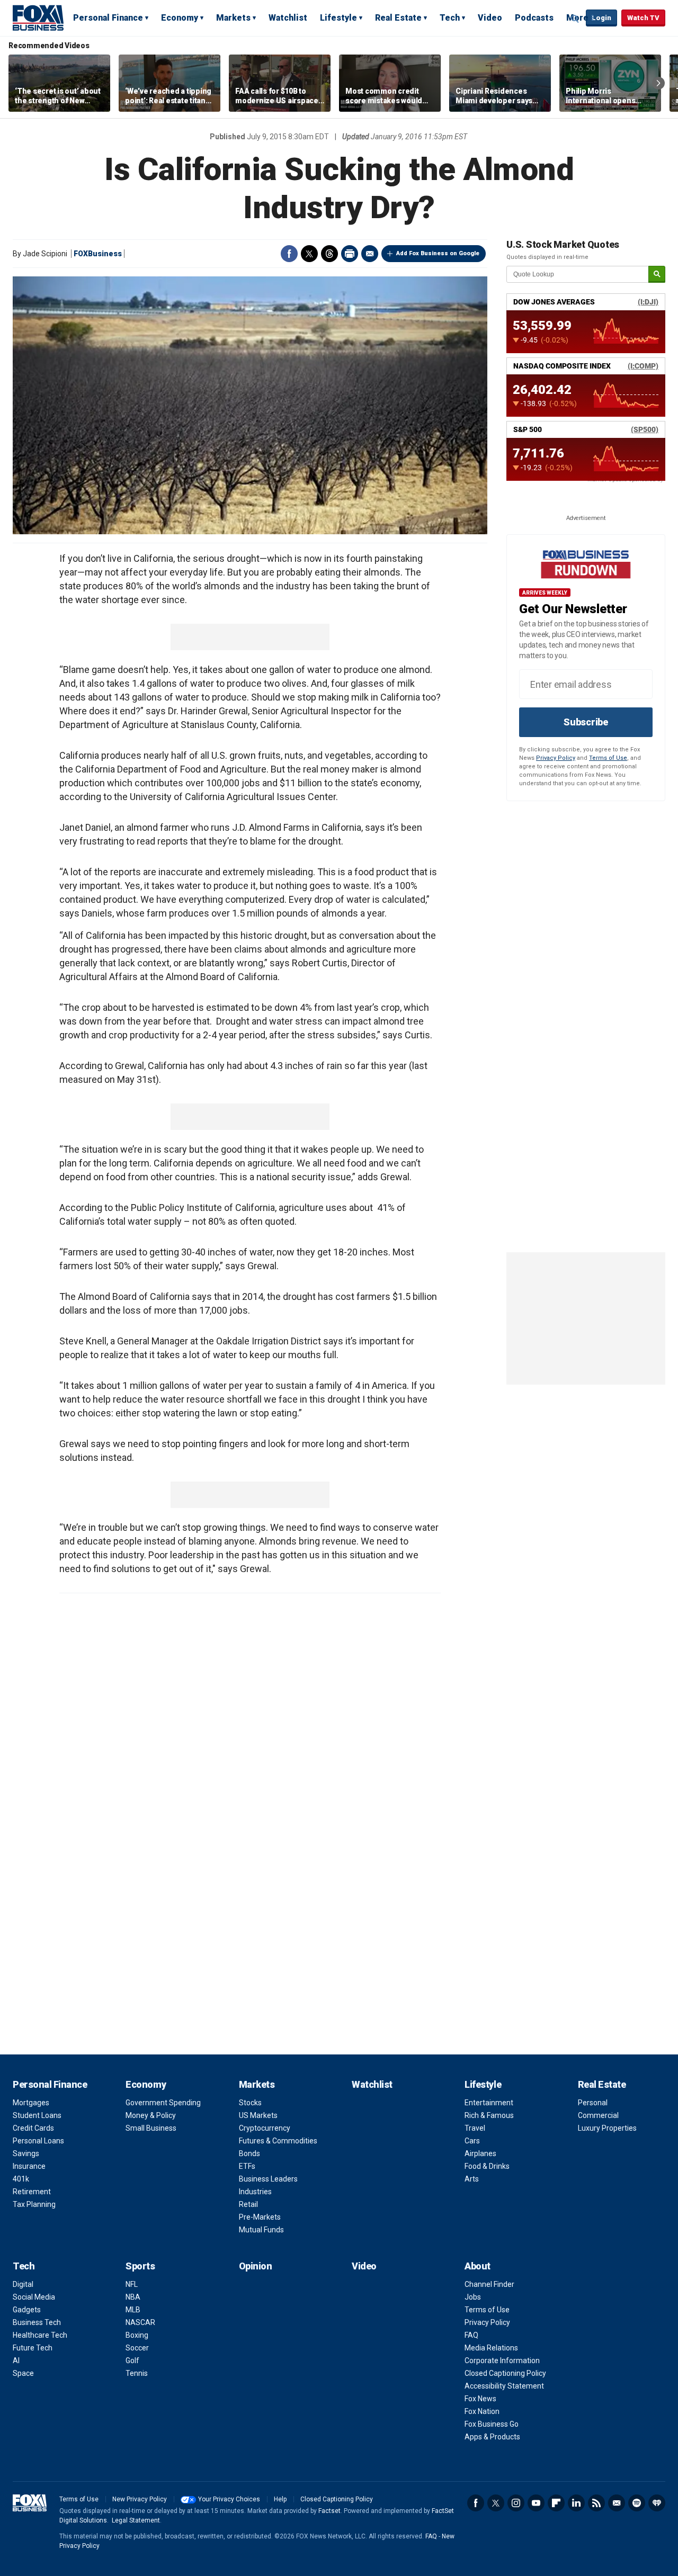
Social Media (34, 2297)
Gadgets (27, 2310)
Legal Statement (136, 2520)
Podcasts (534, 18)
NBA (133, 2297)
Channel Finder (489, 2284)
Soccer (137, 2348)
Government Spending (163, 2103)
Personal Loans (38, 2141)
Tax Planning (34, 2204)
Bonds (249, 2153)
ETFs (247, 2166)
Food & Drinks (487, 2166)
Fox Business (38, 17)
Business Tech (37, 2322)
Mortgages (31, 2103)
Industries (255, 2192)
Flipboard (556, 2503)
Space (23, 2373)
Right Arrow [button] (658, 83)
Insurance (29, 2166)
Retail (248, 2204)
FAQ (471, 2335)
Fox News (480, 2399)
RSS (596, 2503)
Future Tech (33, 2348)
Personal (593, 2103)
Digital (23, 2284)
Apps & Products (492, 2437)
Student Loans (37, 2115)
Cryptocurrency (265, 2128)
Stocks (250, 2103)
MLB (133, 2310)
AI (16, 2360)
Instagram (516, 2503)
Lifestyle (338, 18)
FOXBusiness (98, 254)
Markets (233, 18)
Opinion (256, 2266)
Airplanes (480, 2153)
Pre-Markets (260, 2217)
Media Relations (491, 2348)
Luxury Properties (607, 2128)
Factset (329, 2511)
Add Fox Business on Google (438, 253)
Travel (475, 2128)
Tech (450, 18)
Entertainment (489, 2103)
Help (280, 2499)
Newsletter (617, 2503)
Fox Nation (482, 2411)
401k (21, 2179)
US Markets (258, 2115)
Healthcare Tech (40, 2335)
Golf (132, 2360)
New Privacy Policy (140, 2499)
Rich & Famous (489, 2115)
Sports (140, 2266)
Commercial (598, 2115)
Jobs (473, 2297)
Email (370, 254)
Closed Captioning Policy (505, 2373)
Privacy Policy (556, 758)
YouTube (536, 2503)
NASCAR (140, 2322)
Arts (472, 2179)
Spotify (637, 2503)
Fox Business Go (492, 2424)
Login (601, 18)
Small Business (151, 2128)
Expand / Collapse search (575, 19)
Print (350, 254)
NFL (132, 2284)
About (478, 2266)
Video (490, 18)
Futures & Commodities (278, 2141)
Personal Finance (108, 18)
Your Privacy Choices (229, 2499)
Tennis (137, 2373)
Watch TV (643, 18)
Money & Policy (151, 2115)
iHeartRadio (657, 2503)
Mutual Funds (261, 2230)
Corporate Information (502, 2360)
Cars (472, 2141)
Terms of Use (608, 758)
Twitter (309, 254)
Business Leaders (268, 2179)
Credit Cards (33, 2128)
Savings (26, 2153)
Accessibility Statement (504, 2386)
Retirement (32, 2192)
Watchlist (288, 18)
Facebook (289, 254)
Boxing (137, 2335)
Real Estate (398, 18)
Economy (180, 18)
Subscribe (586, 722)
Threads (329, 254)
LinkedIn (576, 2503)
